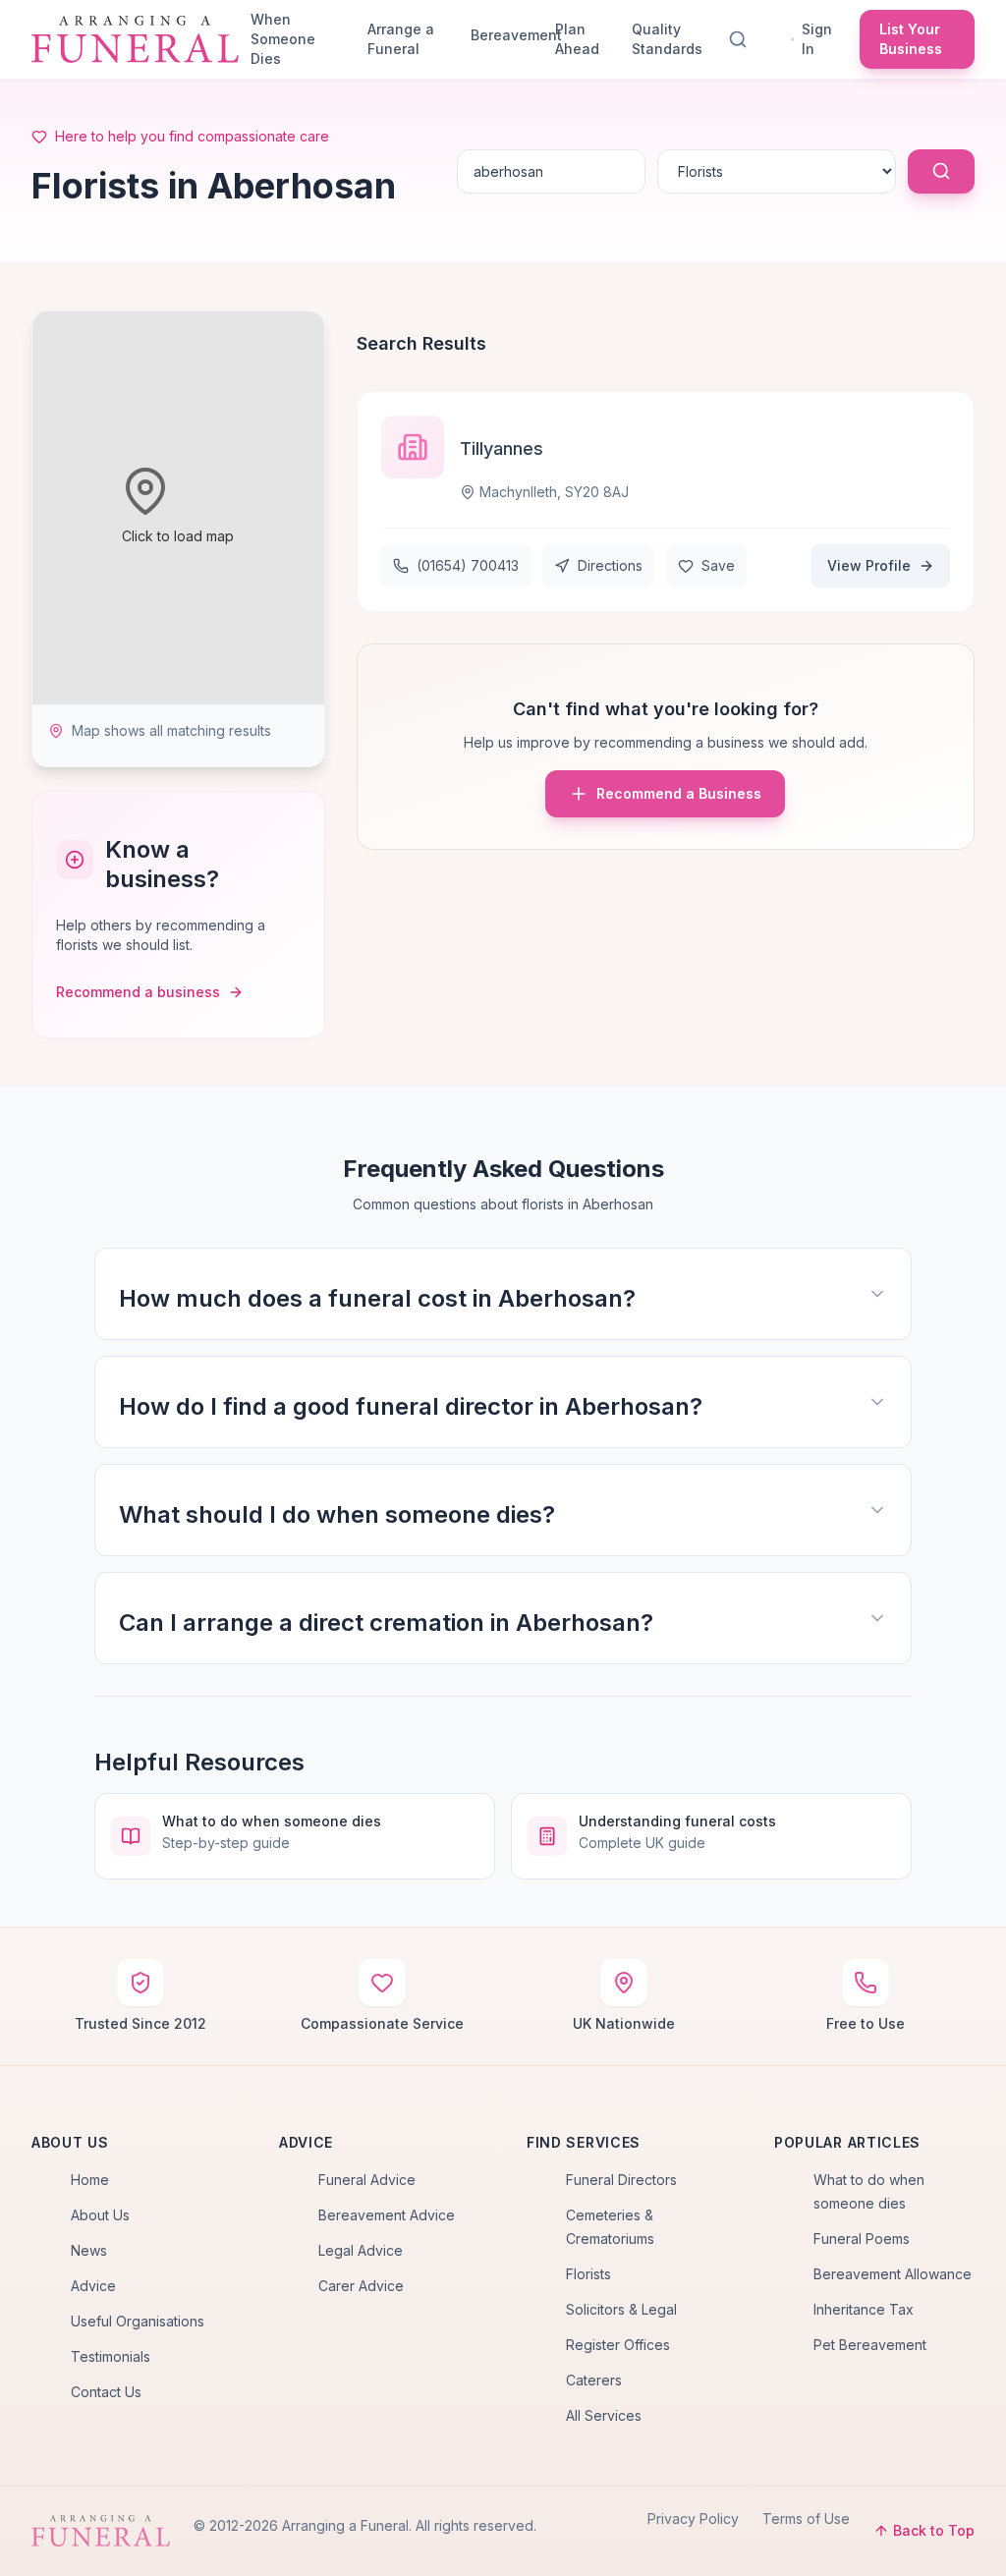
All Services (604, 2415)
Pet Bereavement (870, 2345)
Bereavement (505, 35)
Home (90, 2180)
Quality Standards (667, 39)
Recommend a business (138, 992)
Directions (610, 565)
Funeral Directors (621, 2180)
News (89, 2250)
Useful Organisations (138, 2321)
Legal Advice (361, 2250)
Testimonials (111, 2356)
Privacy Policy (693, 2519)
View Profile (869, 565)
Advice (93, 2286)
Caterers (594, 2380)
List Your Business (911, 39)
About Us (100, 2215)
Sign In (817, 39)
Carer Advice (361, 2286)
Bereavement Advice (387, 2215)
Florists (588, 2274)
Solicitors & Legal (621, 2309)
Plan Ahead (577, 39)
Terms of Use (806, 2519)
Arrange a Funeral (401, 39)
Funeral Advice (367, 2180)
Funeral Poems (862, 2239)
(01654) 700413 (468, 565)
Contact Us (106, 2392)
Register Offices (618, 2345)
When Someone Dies (283, 39)
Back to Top (934, 2530)
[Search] (742, 39)
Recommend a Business (679, 793)
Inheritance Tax (864, 2309)
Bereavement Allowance (893, 2274)
